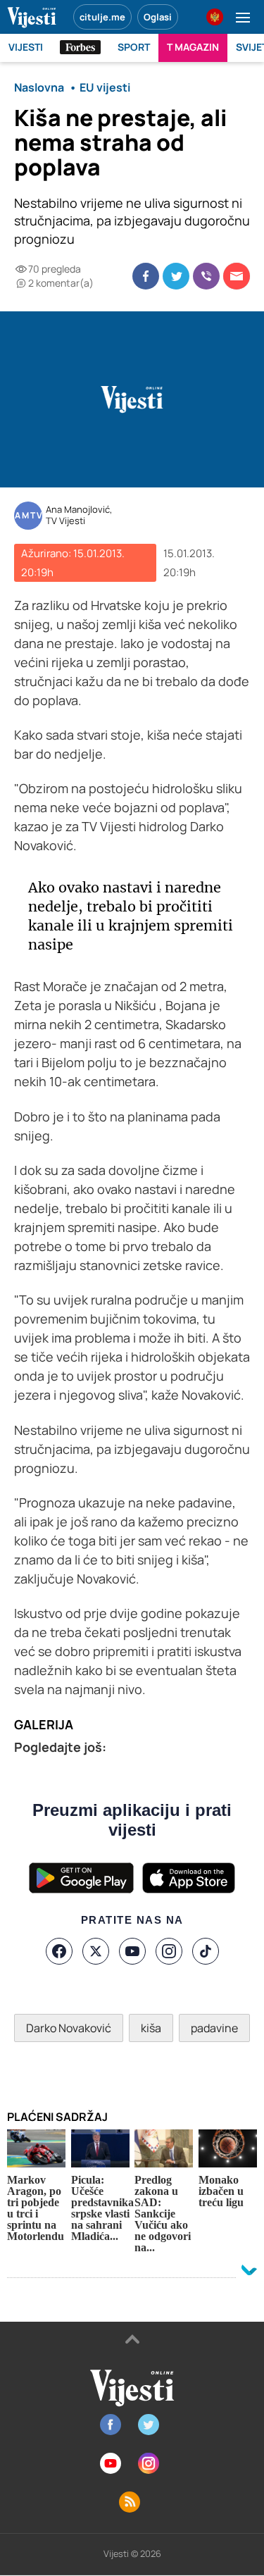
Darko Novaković (69, 2028)
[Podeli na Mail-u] (237, 276)
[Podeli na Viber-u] (206, 276)
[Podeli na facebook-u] (146, 276)
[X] (96, 1951)
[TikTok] (206, 1951)
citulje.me (102, 17)
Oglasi (158, 17)
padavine (214, 2028)
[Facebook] (59, 1951)
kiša (151, 2028)
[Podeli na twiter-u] (176, 276)
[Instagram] (169, 1951)
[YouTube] (132, 1951)
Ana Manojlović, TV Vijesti (79, 515)
